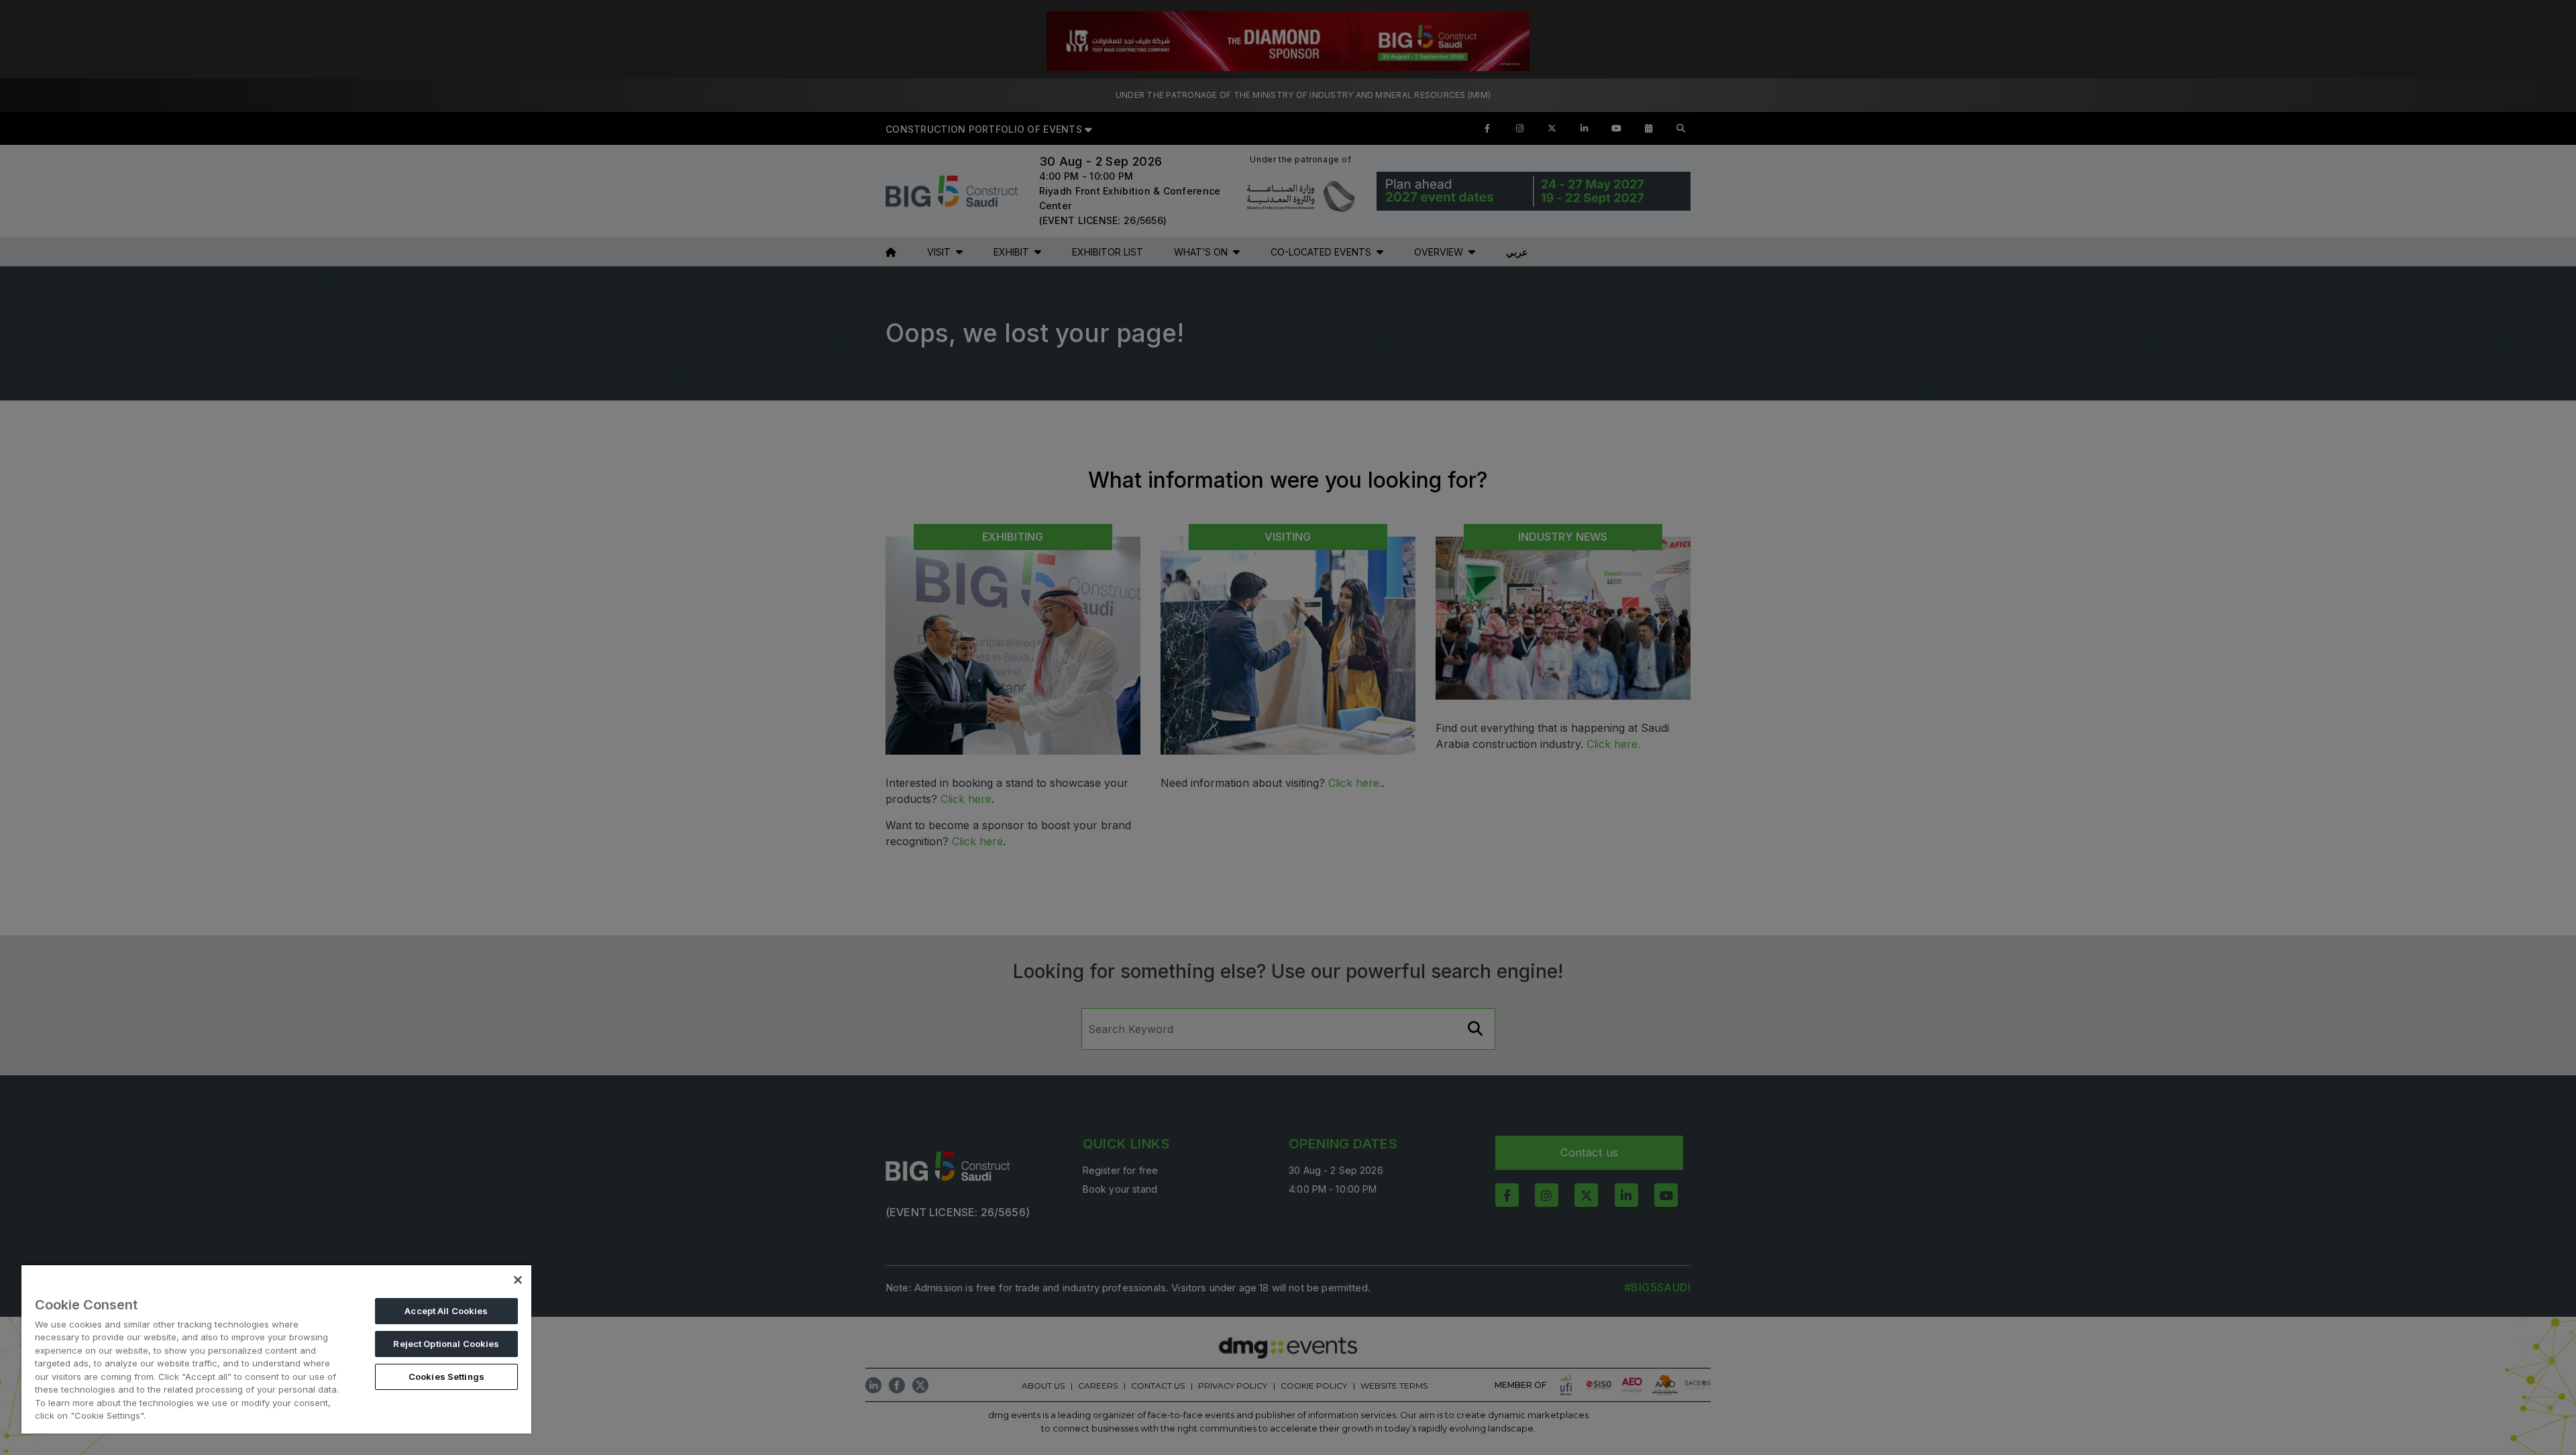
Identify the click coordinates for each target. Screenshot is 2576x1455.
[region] (276, 1349)
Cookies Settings (446, 1377)
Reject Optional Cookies (446, 1344)
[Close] (518, 1280)
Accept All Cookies (446, 1311)
